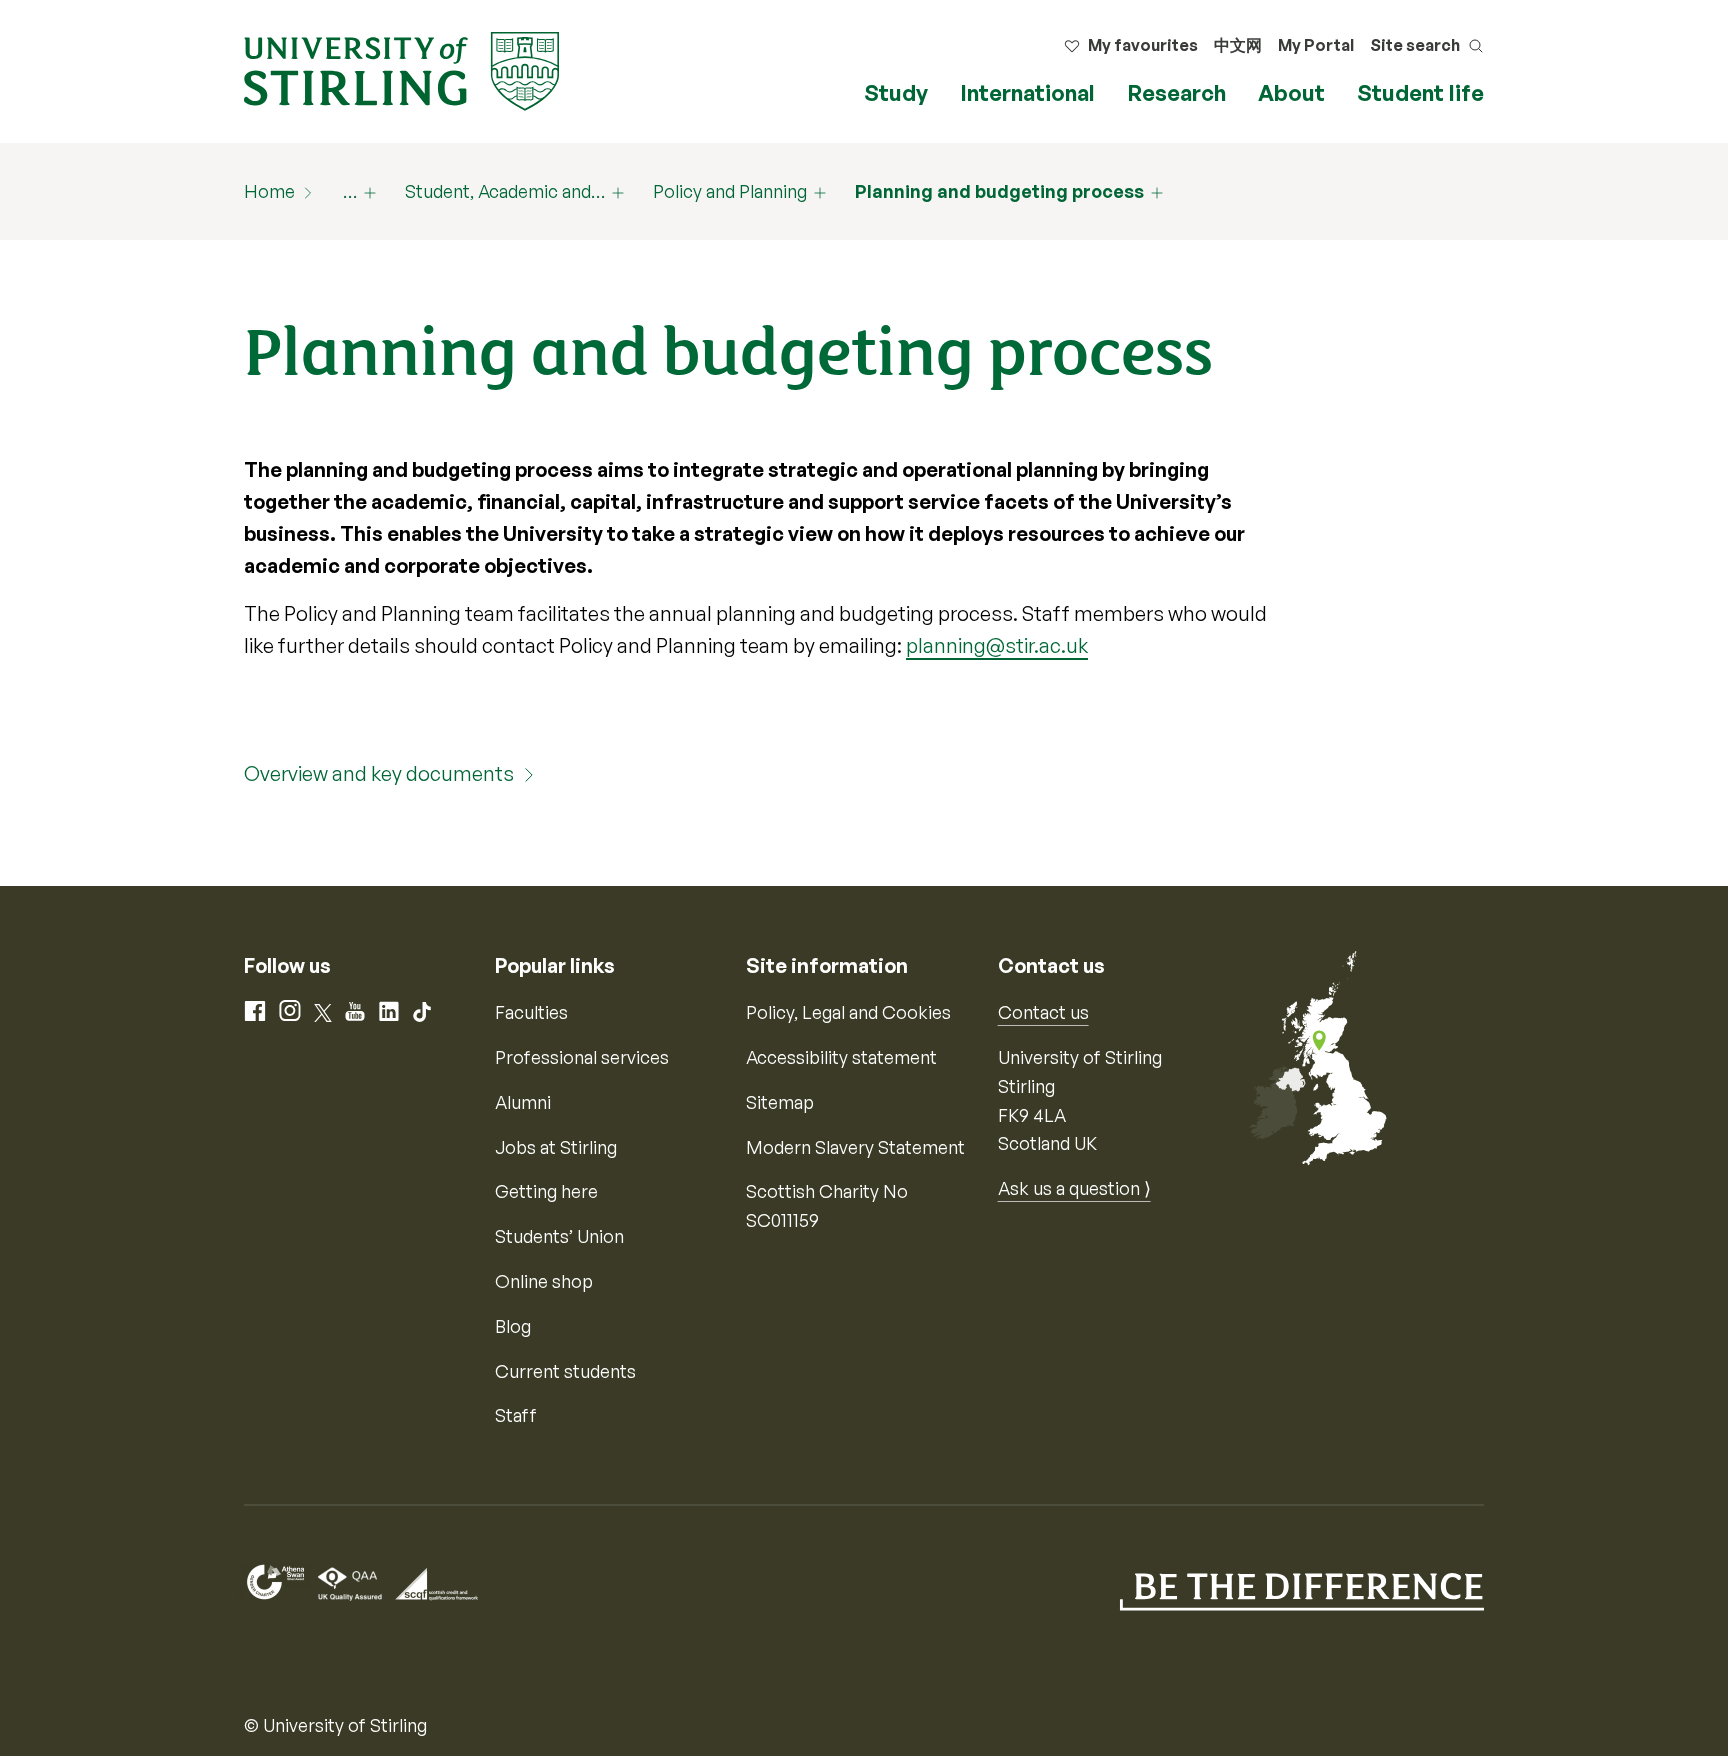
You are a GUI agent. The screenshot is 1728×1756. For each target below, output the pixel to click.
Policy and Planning (730, 191)
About (1291, 92)
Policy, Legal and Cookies (848, 1012)
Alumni (523, 1102)
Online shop (544, 1281)
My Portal (1316, 45)
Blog (513, 1326)
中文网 (1238, 45)
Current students (565, 1371)
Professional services (582, 1057)
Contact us (1043, 1012)
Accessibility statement (841, 1057)
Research (1176, 92)
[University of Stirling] (401, 69)
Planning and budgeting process (999, 191)
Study (896, 92)
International (1027, 92)
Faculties (531, 1012)
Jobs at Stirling (556, 1147)
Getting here (546, 1191)
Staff (516, 1415)
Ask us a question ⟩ (1074, 1188)
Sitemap (780, 1102)
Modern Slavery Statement (855, 1147)
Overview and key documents (379, 773)
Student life (1420, 92)
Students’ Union (559, 1236)
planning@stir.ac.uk (997, 645)
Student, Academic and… (505, 191)
